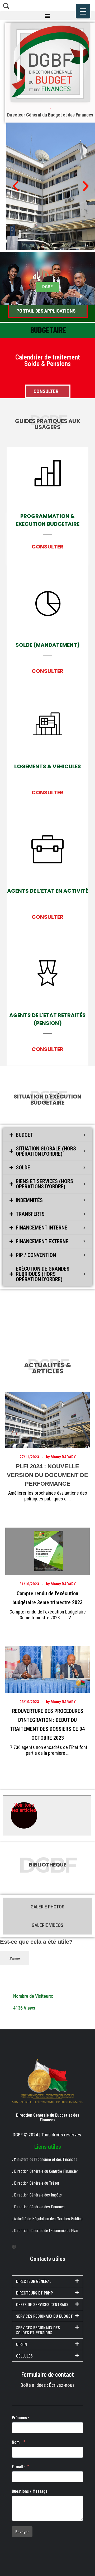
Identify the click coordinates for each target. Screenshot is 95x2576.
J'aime (15, 1958)
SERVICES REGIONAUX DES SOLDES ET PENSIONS (38, 2330)
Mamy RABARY (63, 1457)
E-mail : (19, 2466)
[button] (47, 16)
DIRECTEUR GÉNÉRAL (34, 2281)
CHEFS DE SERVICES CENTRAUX (42, 2304)
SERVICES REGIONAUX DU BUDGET (44, 2316)
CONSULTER (47, 547)
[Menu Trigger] (83, 11)
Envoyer (22, 2531)
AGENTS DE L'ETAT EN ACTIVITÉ (48, 891)
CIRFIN (22, 2344)
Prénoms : (20, 2417)
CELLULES (24, 2356)
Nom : (17, 2442)
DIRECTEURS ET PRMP (34, 2293)
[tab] (47, 1135)
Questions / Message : (31, 2491)
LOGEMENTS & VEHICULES (48, 766)
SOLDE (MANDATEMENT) (48, 645)
